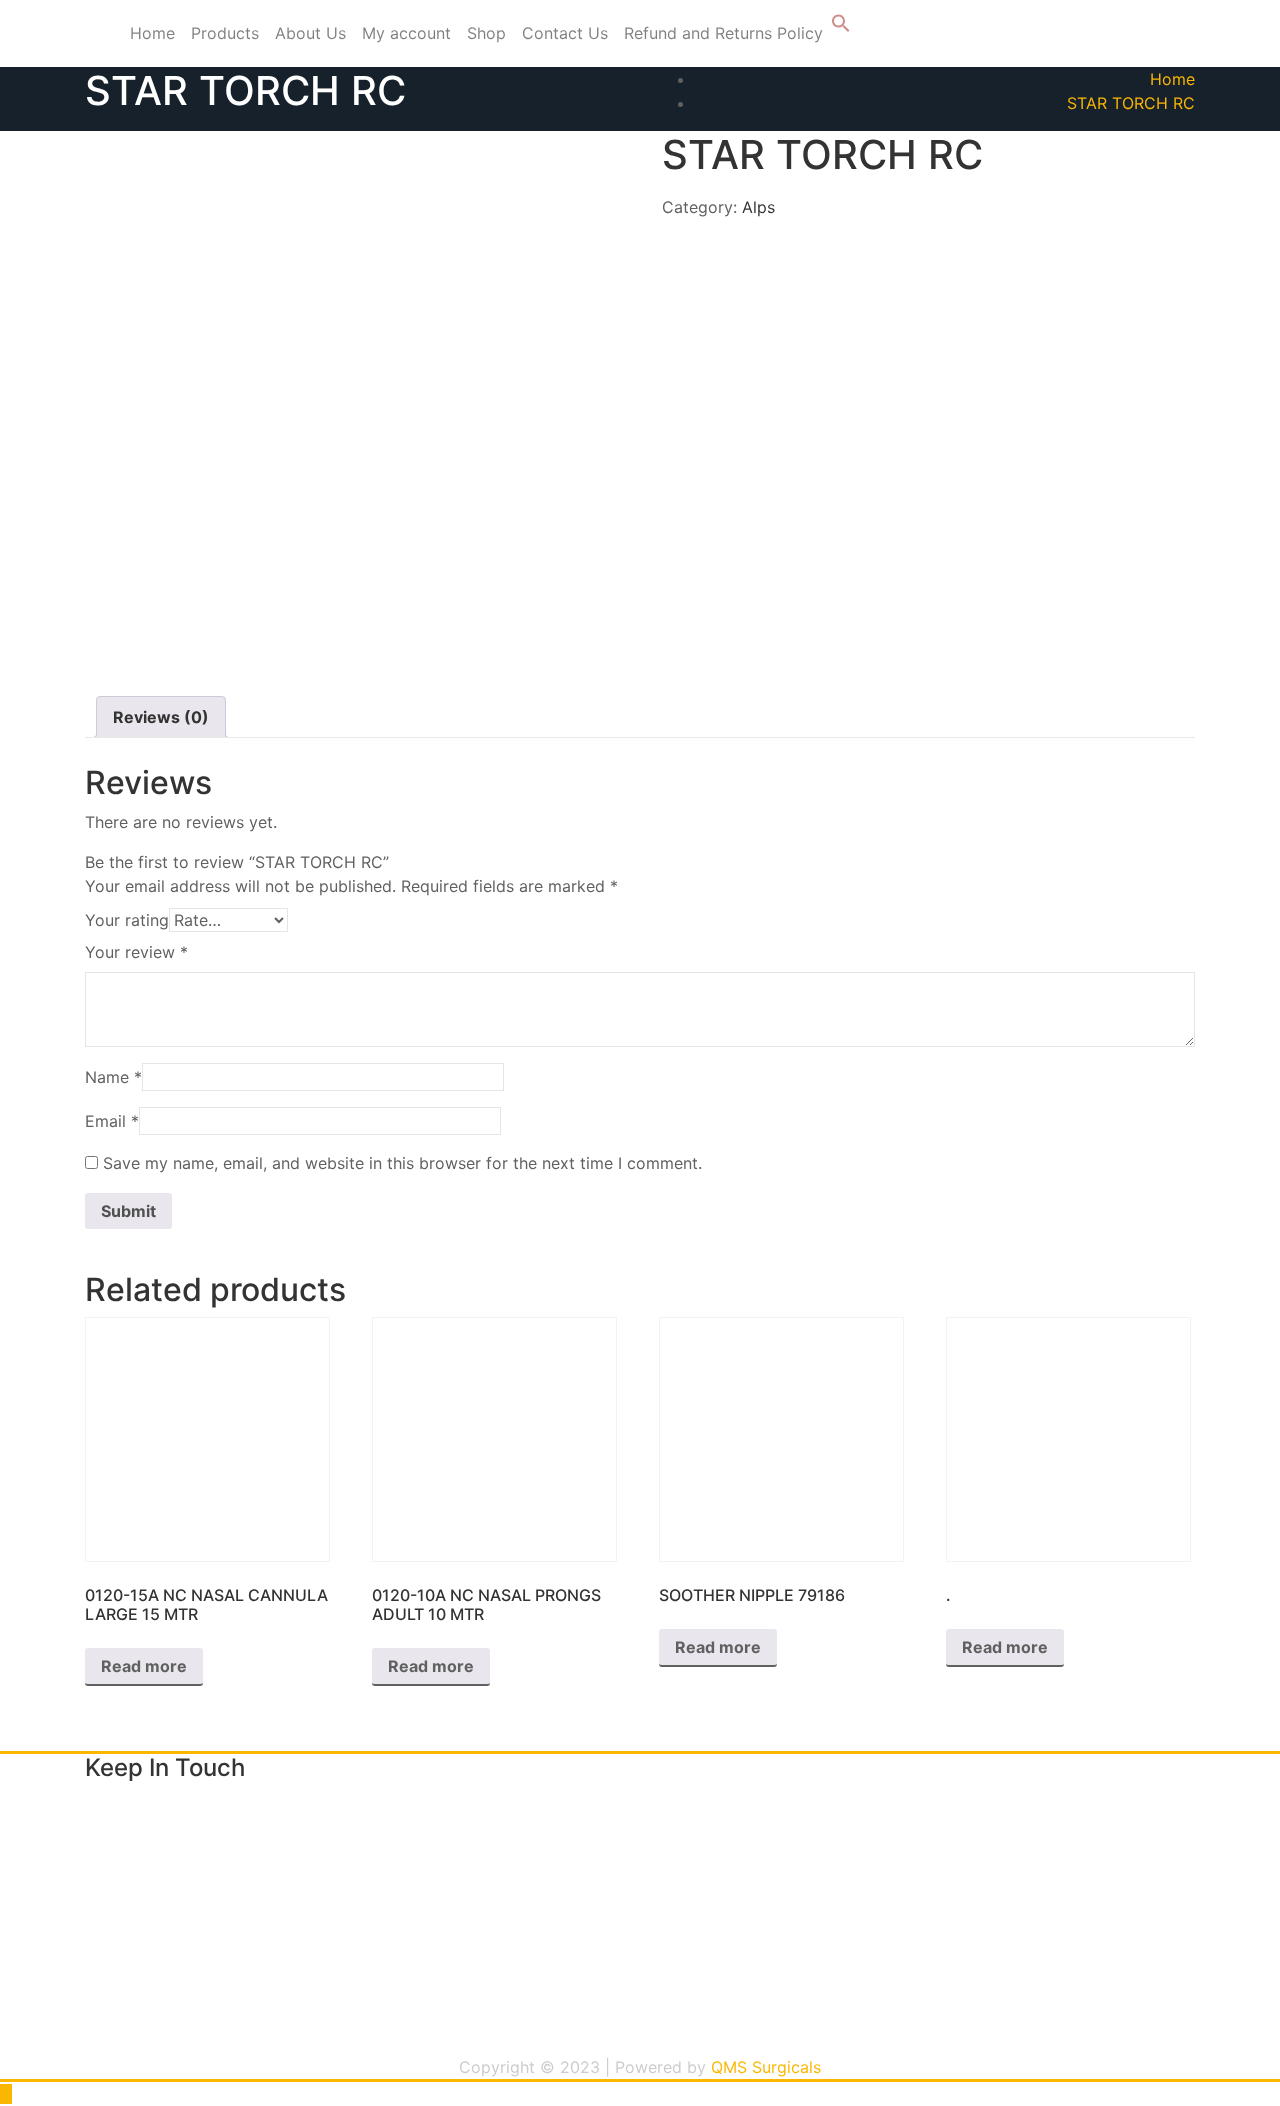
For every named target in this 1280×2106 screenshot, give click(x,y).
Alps (758, 207)
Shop (486, 33)
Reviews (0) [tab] (161, 717)
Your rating (127, 920)
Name (113, 1077)
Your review (136, 952)
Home (152, 33)
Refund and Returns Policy (723, 33)
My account (406, 33)
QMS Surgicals (766, 2067)
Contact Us (565, 33)
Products (225, 33)
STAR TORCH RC (1131, 103)
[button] (841, 27)
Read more (144, 1666)
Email (112, 1121)
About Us (310, 33)
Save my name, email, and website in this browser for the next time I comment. (402, 1163)
